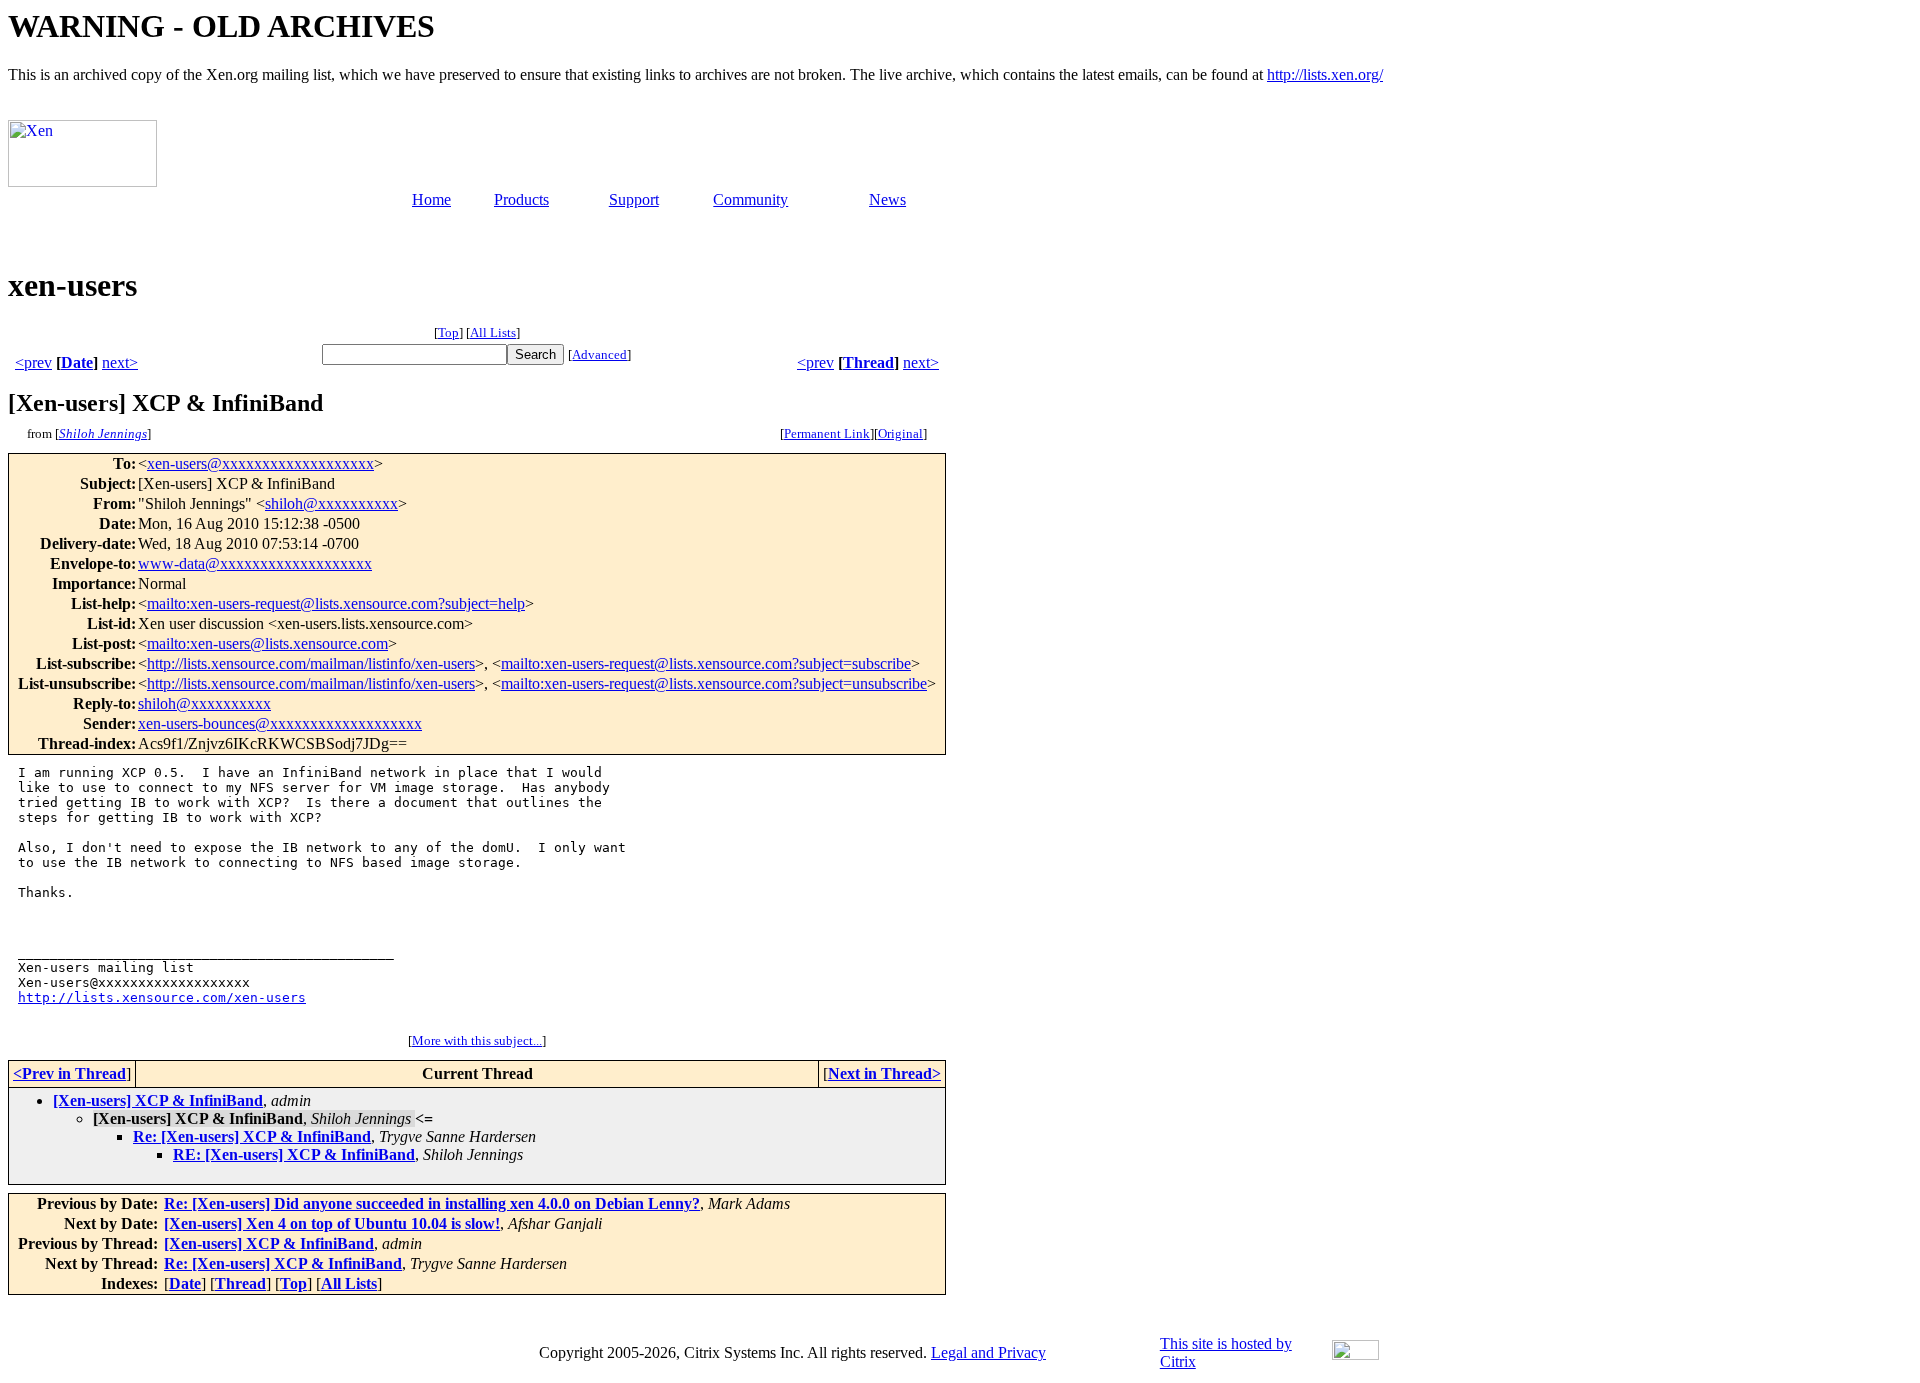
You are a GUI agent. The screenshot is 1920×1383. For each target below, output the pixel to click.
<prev (33, 362)
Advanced (599, 354)
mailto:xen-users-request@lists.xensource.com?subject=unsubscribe (714, 683)
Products (521, 199)
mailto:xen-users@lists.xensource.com (267, 643)
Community (750, 199)
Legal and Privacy (988, 1352)
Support (634, 199)
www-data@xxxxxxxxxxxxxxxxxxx (255, 563)
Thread (868, 362)
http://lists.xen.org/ (1325, 74)
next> (120, 362)
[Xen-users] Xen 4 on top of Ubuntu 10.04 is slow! (332, 1223)
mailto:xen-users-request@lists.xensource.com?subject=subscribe (706, 663)
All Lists (493, 332)
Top (448, 332)
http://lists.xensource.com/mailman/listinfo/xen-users (311, 663)
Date (77, 362)
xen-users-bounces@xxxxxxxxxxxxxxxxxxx (280, 723)
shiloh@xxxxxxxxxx (331, 503)
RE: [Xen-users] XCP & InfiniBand (294, 1154)
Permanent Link (827, 433)
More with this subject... (477, 1040)
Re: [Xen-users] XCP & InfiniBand (252, 1136)
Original (900, 433)
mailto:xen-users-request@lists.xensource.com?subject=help (336, 603)
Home (431, 199)
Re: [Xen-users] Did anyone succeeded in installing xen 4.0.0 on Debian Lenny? (432, 1203)
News (887, 199)
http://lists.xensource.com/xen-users (162, 997)
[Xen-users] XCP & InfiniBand (158, 1100)
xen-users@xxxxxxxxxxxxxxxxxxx (260, 463)
